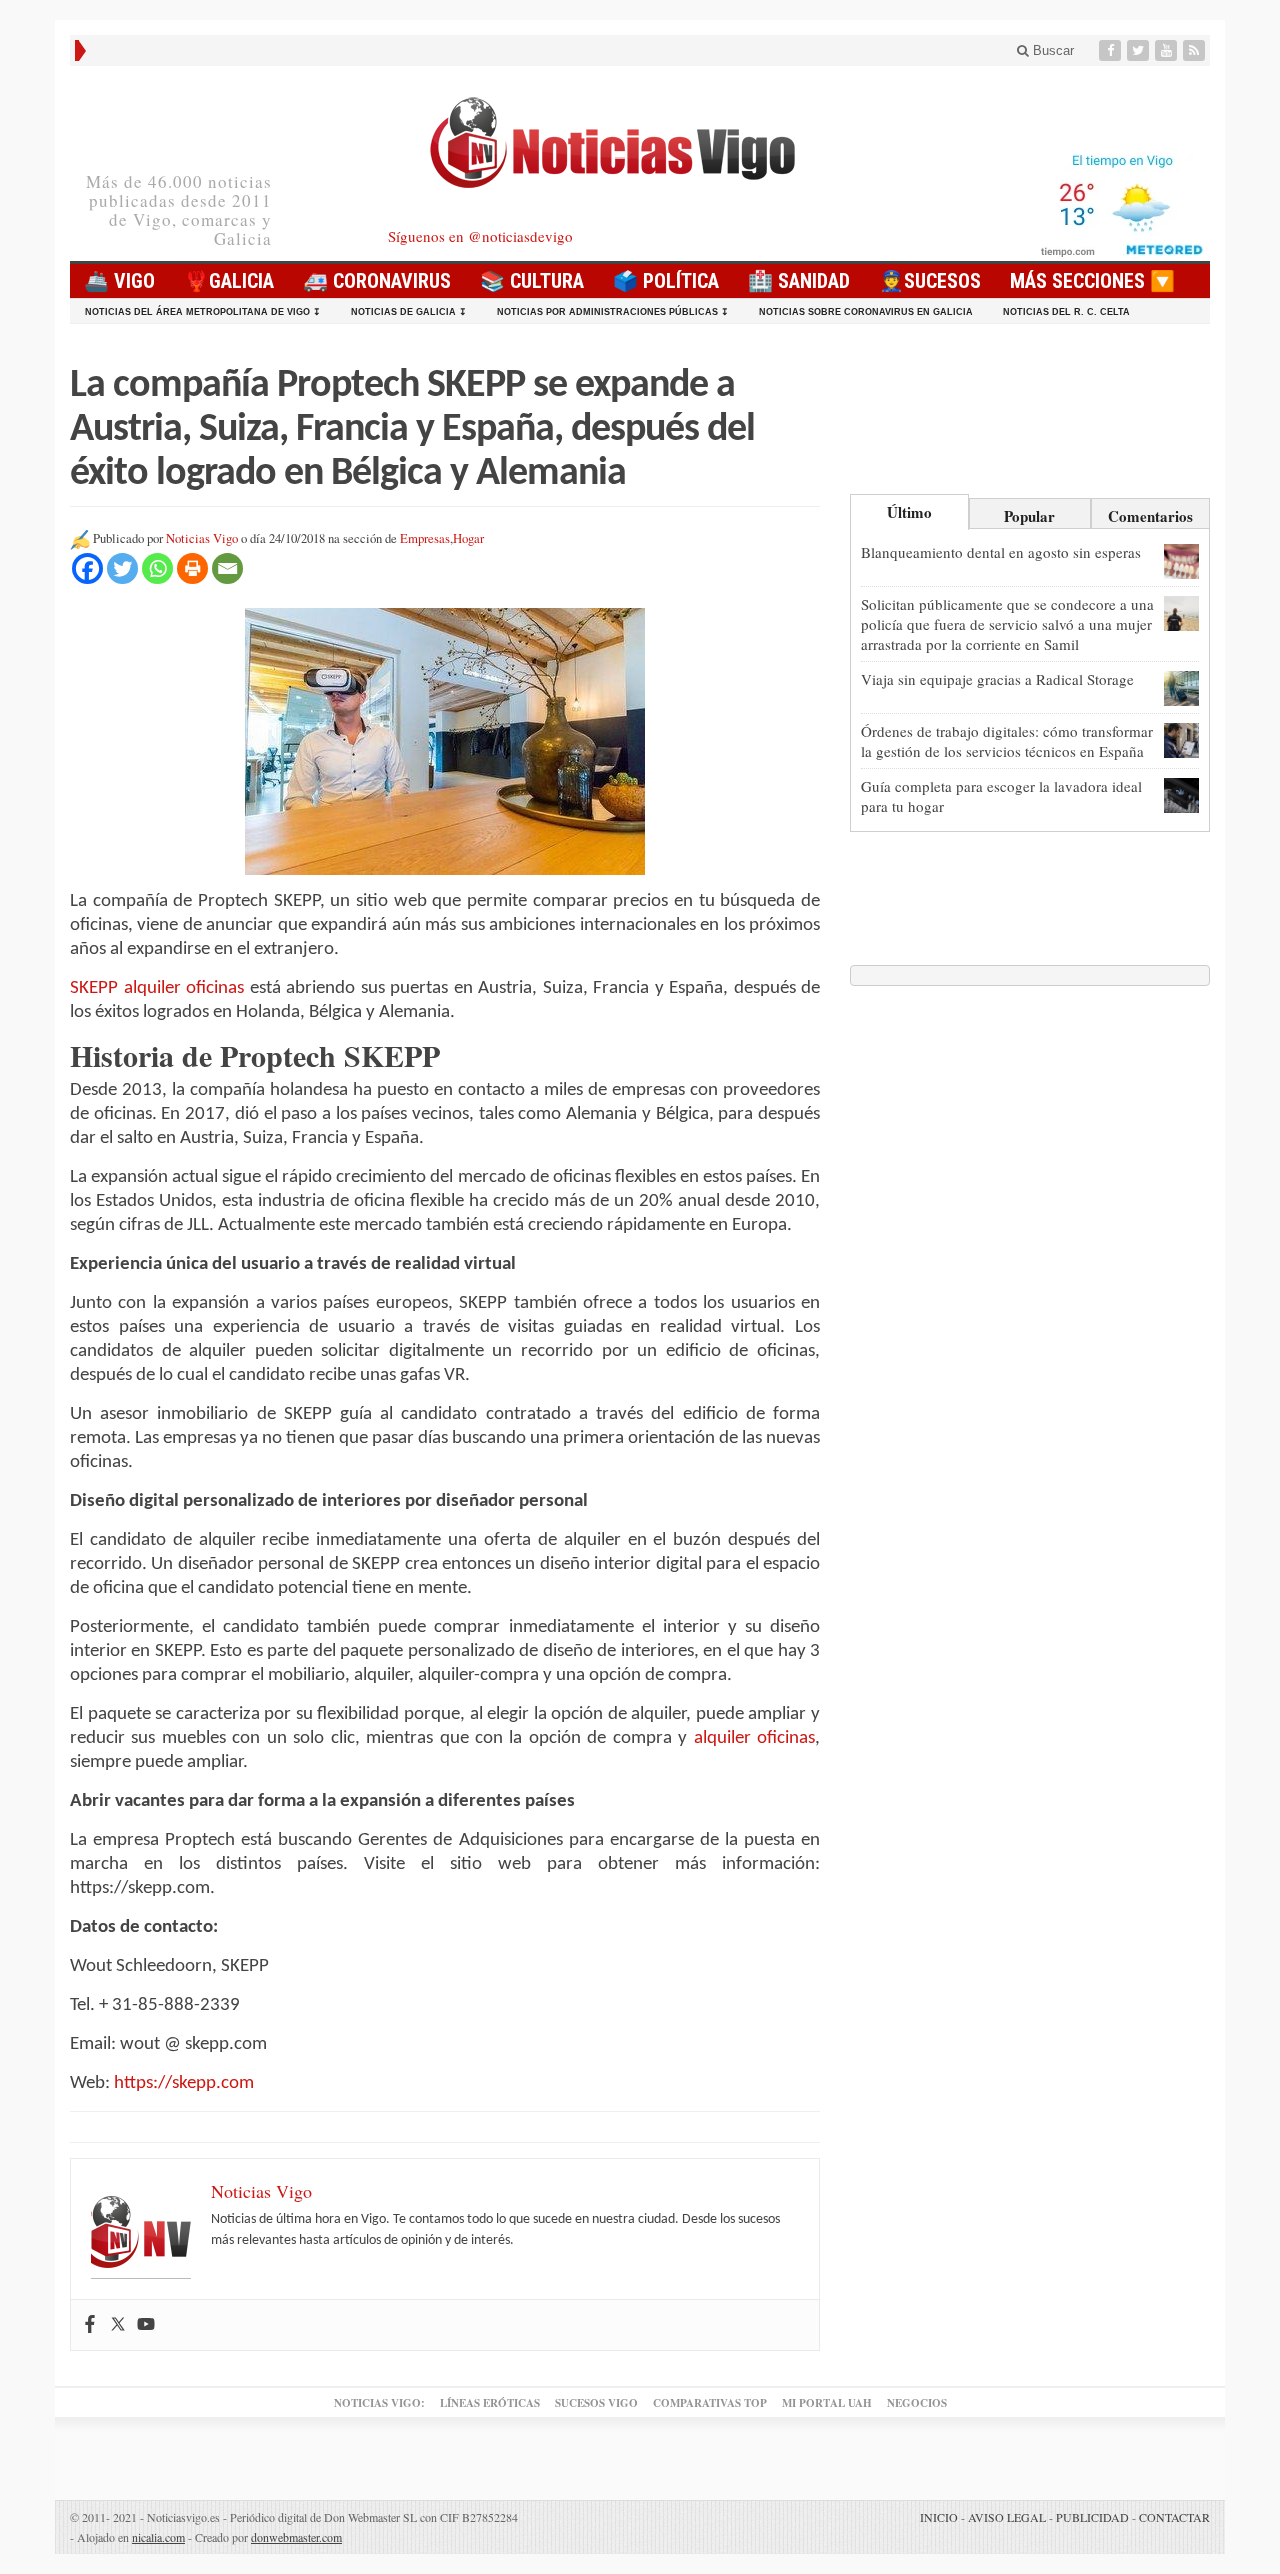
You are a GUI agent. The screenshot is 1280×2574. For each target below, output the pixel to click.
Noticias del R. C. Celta (1066, 312)
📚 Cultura (532, 281)
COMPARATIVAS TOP (710, 2403)
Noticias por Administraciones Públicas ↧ (613, 312)
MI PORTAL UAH (827, 2403)
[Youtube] (1168, 50)
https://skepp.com (184, 2083)
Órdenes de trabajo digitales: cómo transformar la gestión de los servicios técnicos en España (1007, 741)
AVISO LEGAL (1007, 2517)
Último (909, 512)
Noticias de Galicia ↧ (409, 312)
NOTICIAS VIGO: (379, 2403)
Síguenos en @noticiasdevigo (480, 236)
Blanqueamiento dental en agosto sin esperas (1001, 552)
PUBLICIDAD (1092, 2517)
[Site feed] (1196, 50)
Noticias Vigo (202, 538)
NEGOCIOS (917, 2403)
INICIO (939, 2517)
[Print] (192, 568)
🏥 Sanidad (799, 281)
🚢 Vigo (119, 281)
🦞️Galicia (229, 281)
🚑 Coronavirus (377, 281)
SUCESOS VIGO (596, 2403)
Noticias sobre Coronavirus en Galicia (866, 312)
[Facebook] (1112, 50)
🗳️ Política (666, 281)
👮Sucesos (930, 281)
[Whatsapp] (157, 568)
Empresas (425, 538)
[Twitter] (1140, 50)
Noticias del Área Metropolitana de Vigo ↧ (203, 312)
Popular (1029, 516)
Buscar (1051, 50)
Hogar (468, 538)
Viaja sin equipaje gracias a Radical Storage (997, 679)
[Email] (227, 568)
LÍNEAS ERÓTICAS (490, 2403)
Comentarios (1150, 516)
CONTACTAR (1174, 2517)
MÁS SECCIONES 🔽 (1092, 281)
